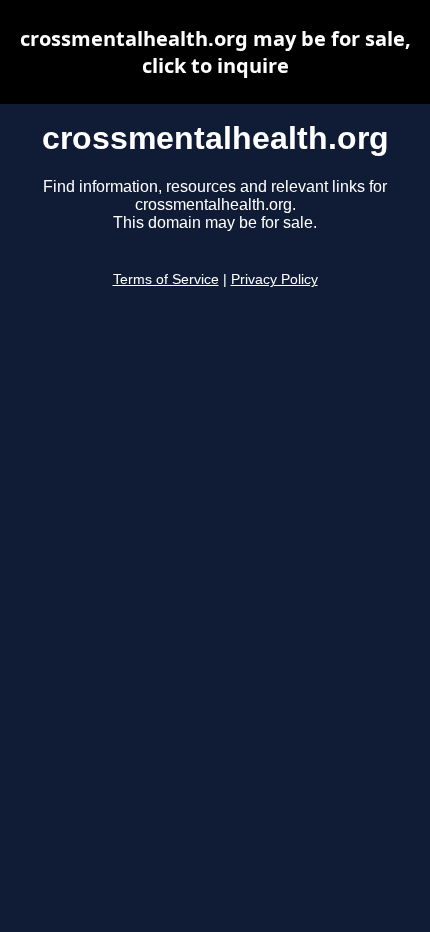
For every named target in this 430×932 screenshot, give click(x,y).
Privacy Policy (274, 279)
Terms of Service (166, 279)
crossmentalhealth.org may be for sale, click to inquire (215, 52)
